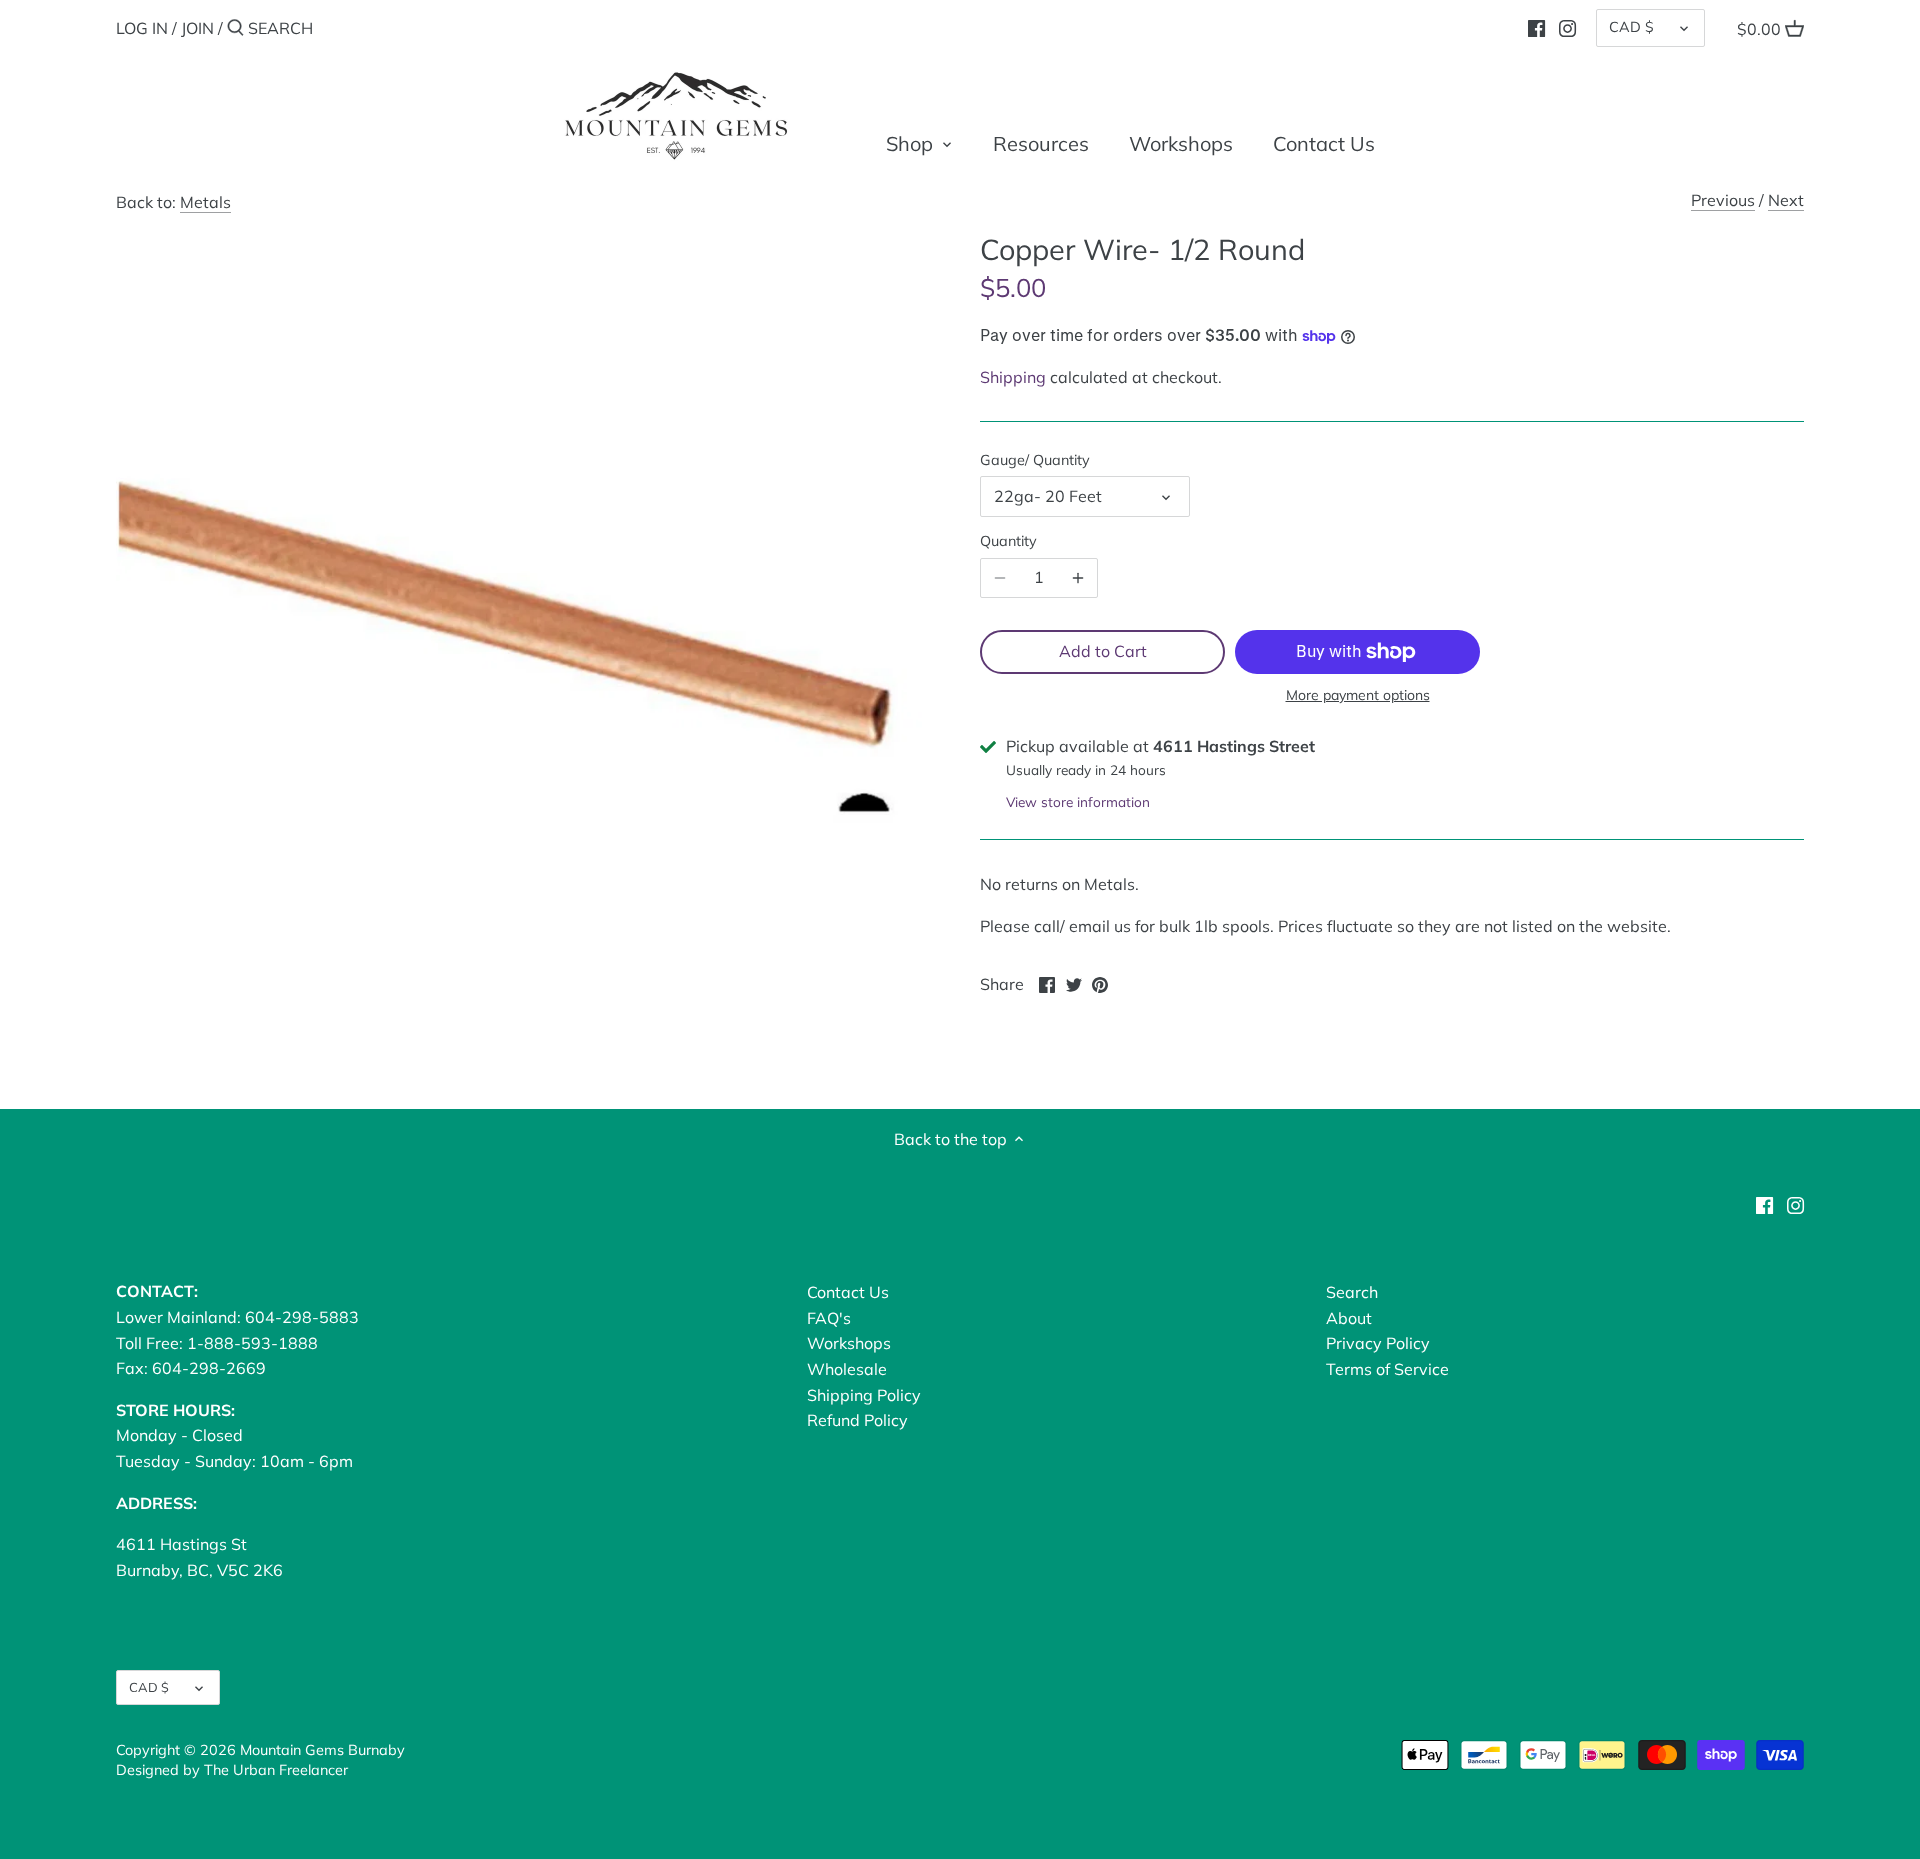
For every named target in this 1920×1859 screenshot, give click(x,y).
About (1349, 1318)
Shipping (1013, 377)
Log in (142, 28)
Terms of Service (1387, 1369)
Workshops (849, 1343)
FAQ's (829, 1318)
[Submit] (235, 29)
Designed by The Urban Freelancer (232, 1770)
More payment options (1358, 695)
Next (1786, 200)
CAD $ (1631, 27)
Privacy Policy (1378, 1343)
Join (197, 28)
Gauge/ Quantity (1035, 460)
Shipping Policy (864, 1395)
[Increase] (1078, 578)
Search (1352, 1292)
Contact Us (848, 1292)
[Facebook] (1536, 27)
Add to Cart (1103, 651)
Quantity (1008, 541)
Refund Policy (857, 1420)
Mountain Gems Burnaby (322, 1750)
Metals (205, 202)
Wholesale (847, 1369)
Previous (1723, 200)
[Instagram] (1567, 27)
